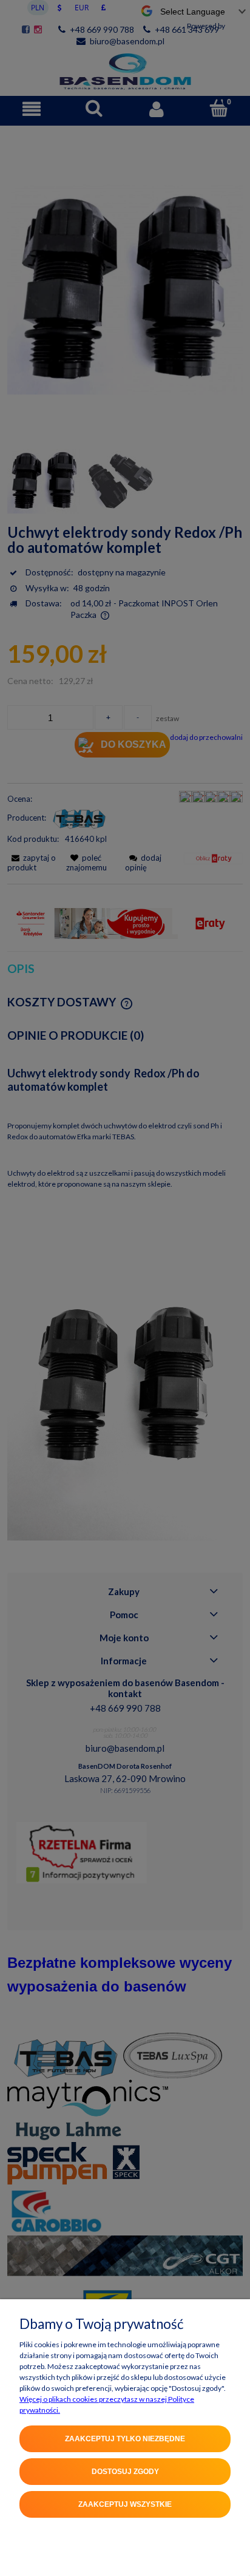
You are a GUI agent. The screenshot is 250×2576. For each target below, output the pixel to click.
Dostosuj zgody (125, 2472)
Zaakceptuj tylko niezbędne (125, 2439)
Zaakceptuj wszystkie (125, 2504)
